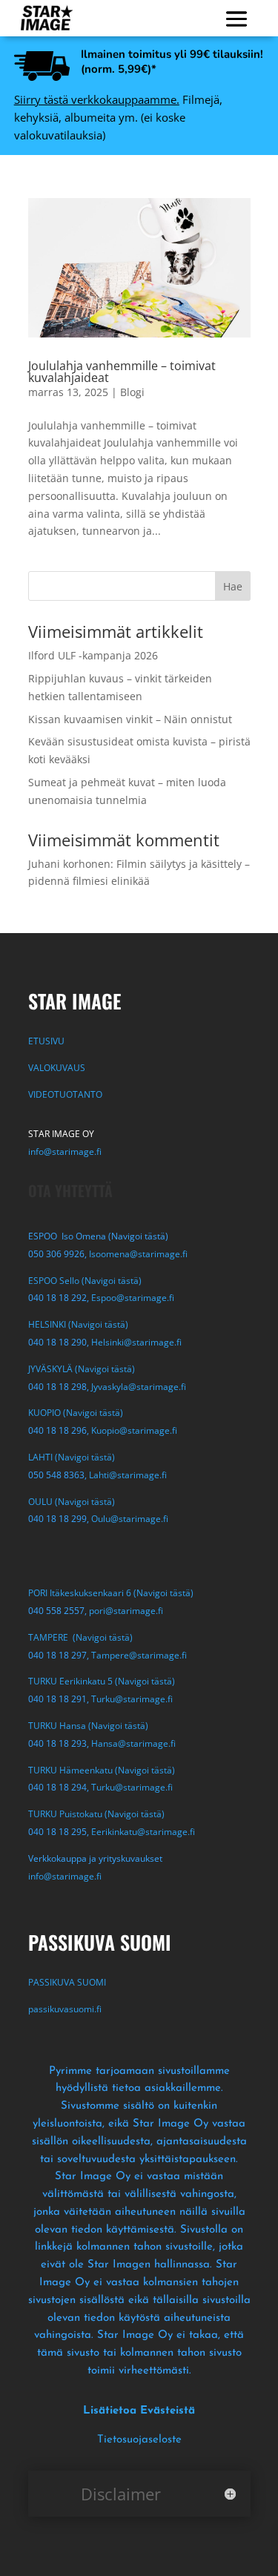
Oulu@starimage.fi (130, 1519)
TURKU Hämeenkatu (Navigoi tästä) (102, 1770)
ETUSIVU (46, 1041)
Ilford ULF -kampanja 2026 (93, 655)
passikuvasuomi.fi (65, 2009)
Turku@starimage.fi (132, 1699)
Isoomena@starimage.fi (138, 1254)
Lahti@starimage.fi (128, 1475)
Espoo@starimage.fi (133, 1298)
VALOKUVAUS (57, 1068)
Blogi (132, 392)
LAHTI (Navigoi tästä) (72, 1457)
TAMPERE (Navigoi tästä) (80, 1637)
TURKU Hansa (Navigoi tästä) (88, 1726)
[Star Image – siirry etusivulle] (47, 18)
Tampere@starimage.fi (139, 1655)
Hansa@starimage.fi (133, 1743)
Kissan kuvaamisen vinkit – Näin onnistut (130, 719)
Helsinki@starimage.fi (136, 1342)
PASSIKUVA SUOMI (68, 1982)
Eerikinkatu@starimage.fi (143, 1832)
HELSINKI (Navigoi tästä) (78, 1324)
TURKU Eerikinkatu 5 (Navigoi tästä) (102, 1681)
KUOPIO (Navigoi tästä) (76, 1413)
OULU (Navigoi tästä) (72, 1502)
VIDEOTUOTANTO (65, 1094)
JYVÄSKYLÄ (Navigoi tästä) (82, 1369)
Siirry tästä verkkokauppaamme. (97, 99)
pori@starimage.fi (126, 1611)
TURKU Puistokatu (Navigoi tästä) (96, 1814)
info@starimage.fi (65, 1152)
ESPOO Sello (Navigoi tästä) (85, 1281)
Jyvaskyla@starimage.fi (139, 1387)
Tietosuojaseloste (139, 2440)
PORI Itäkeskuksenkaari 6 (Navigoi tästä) (111, 1593)
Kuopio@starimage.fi (134, 1430)
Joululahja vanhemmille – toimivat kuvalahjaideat (122, 372)
